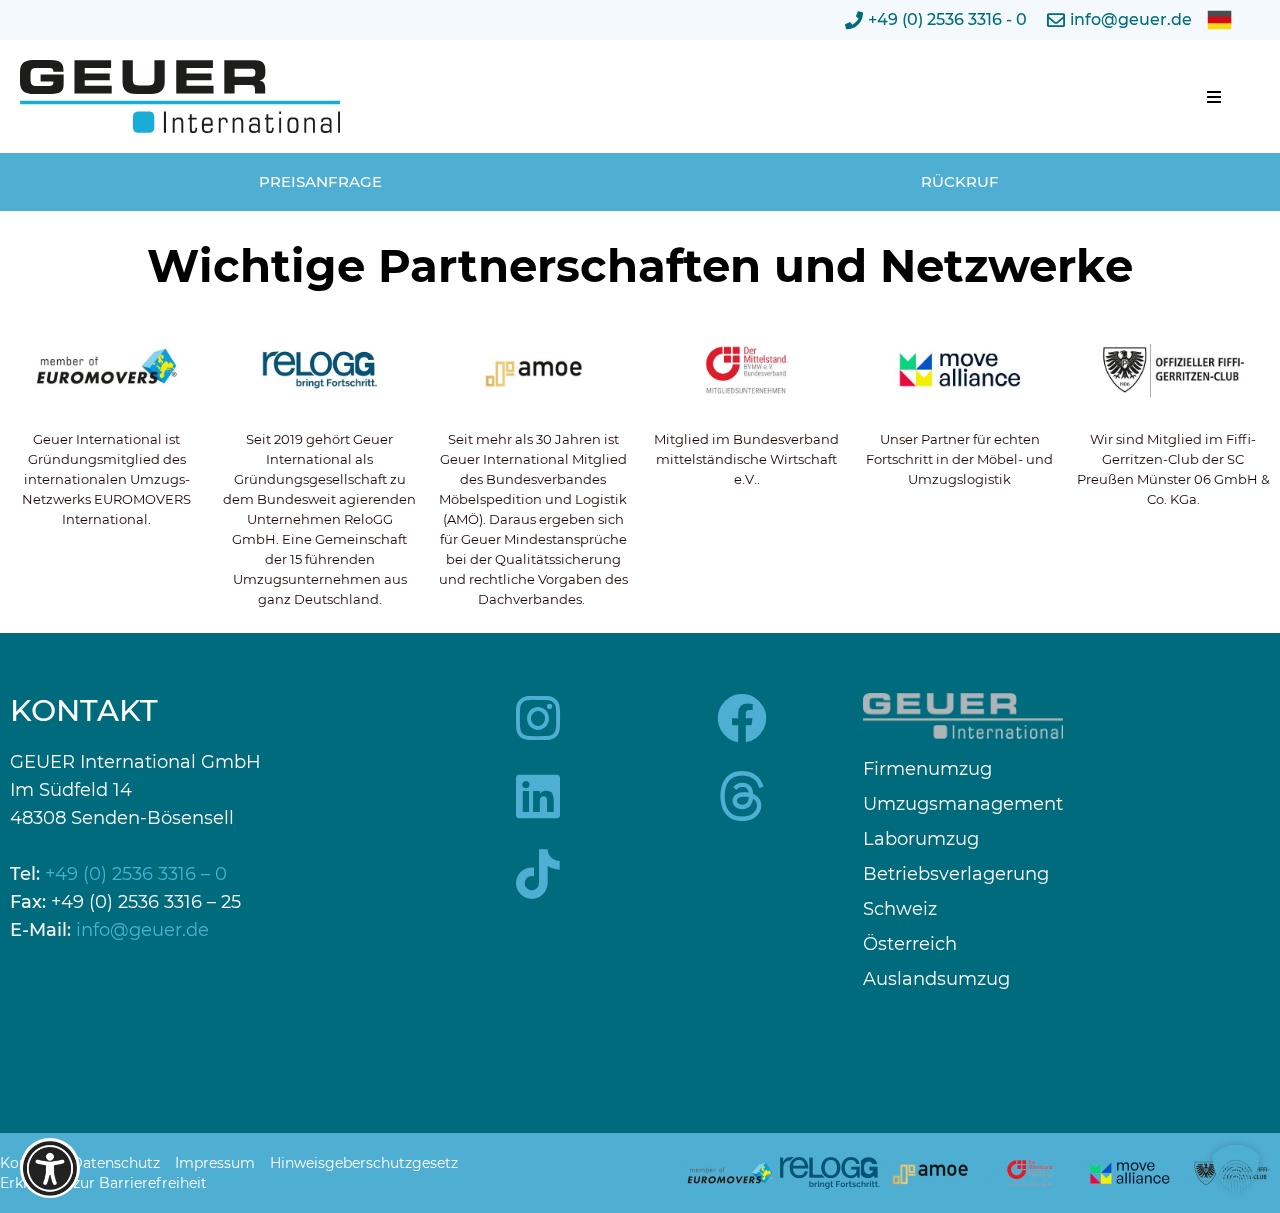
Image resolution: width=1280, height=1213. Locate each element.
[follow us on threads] (742, 796)
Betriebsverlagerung (956, 874)
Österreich (910, 944)
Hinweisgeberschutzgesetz (364, 1163)
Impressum (215, 1163)
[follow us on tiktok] (538, 874)
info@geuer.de (142, 930)
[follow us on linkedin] (538, 796)
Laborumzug (921, 839)
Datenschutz (115, 1163)
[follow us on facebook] (742, 718)
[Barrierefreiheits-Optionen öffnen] (50, 1168)
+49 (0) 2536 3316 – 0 (136, 874)
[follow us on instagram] (538, 718)
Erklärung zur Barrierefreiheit (103, 1183)
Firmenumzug (927, 769)
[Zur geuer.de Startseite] (180, 96)
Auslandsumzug (936, 979)
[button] (1214, 97)
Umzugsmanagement (963, 804)
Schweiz (900, 909)
